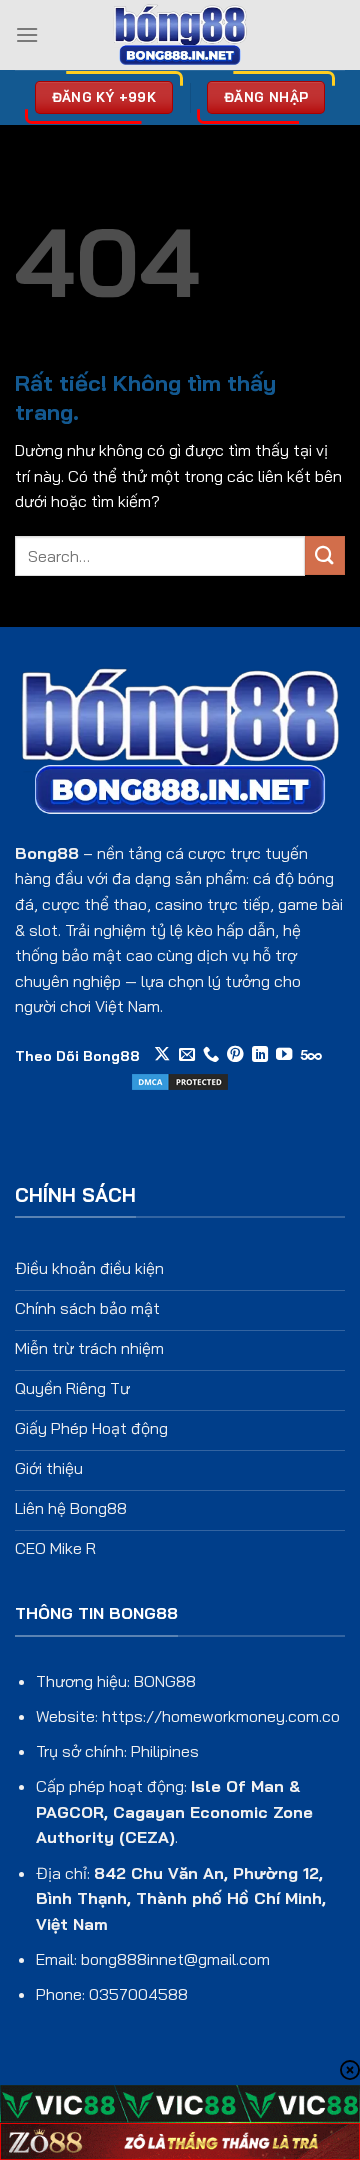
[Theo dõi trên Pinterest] (235, 1055)
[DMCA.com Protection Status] (180, 1080)
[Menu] (27, 34)
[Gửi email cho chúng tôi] (187, 1055)
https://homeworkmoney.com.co (221, 1716)
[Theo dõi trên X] (162, 1055)
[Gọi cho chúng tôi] (211, 1055)
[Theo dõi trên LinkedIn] (260, 1055)
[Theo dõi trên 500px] (311, 1055)
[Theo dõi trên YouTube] (284, 1055)
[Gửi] (325, 555)
